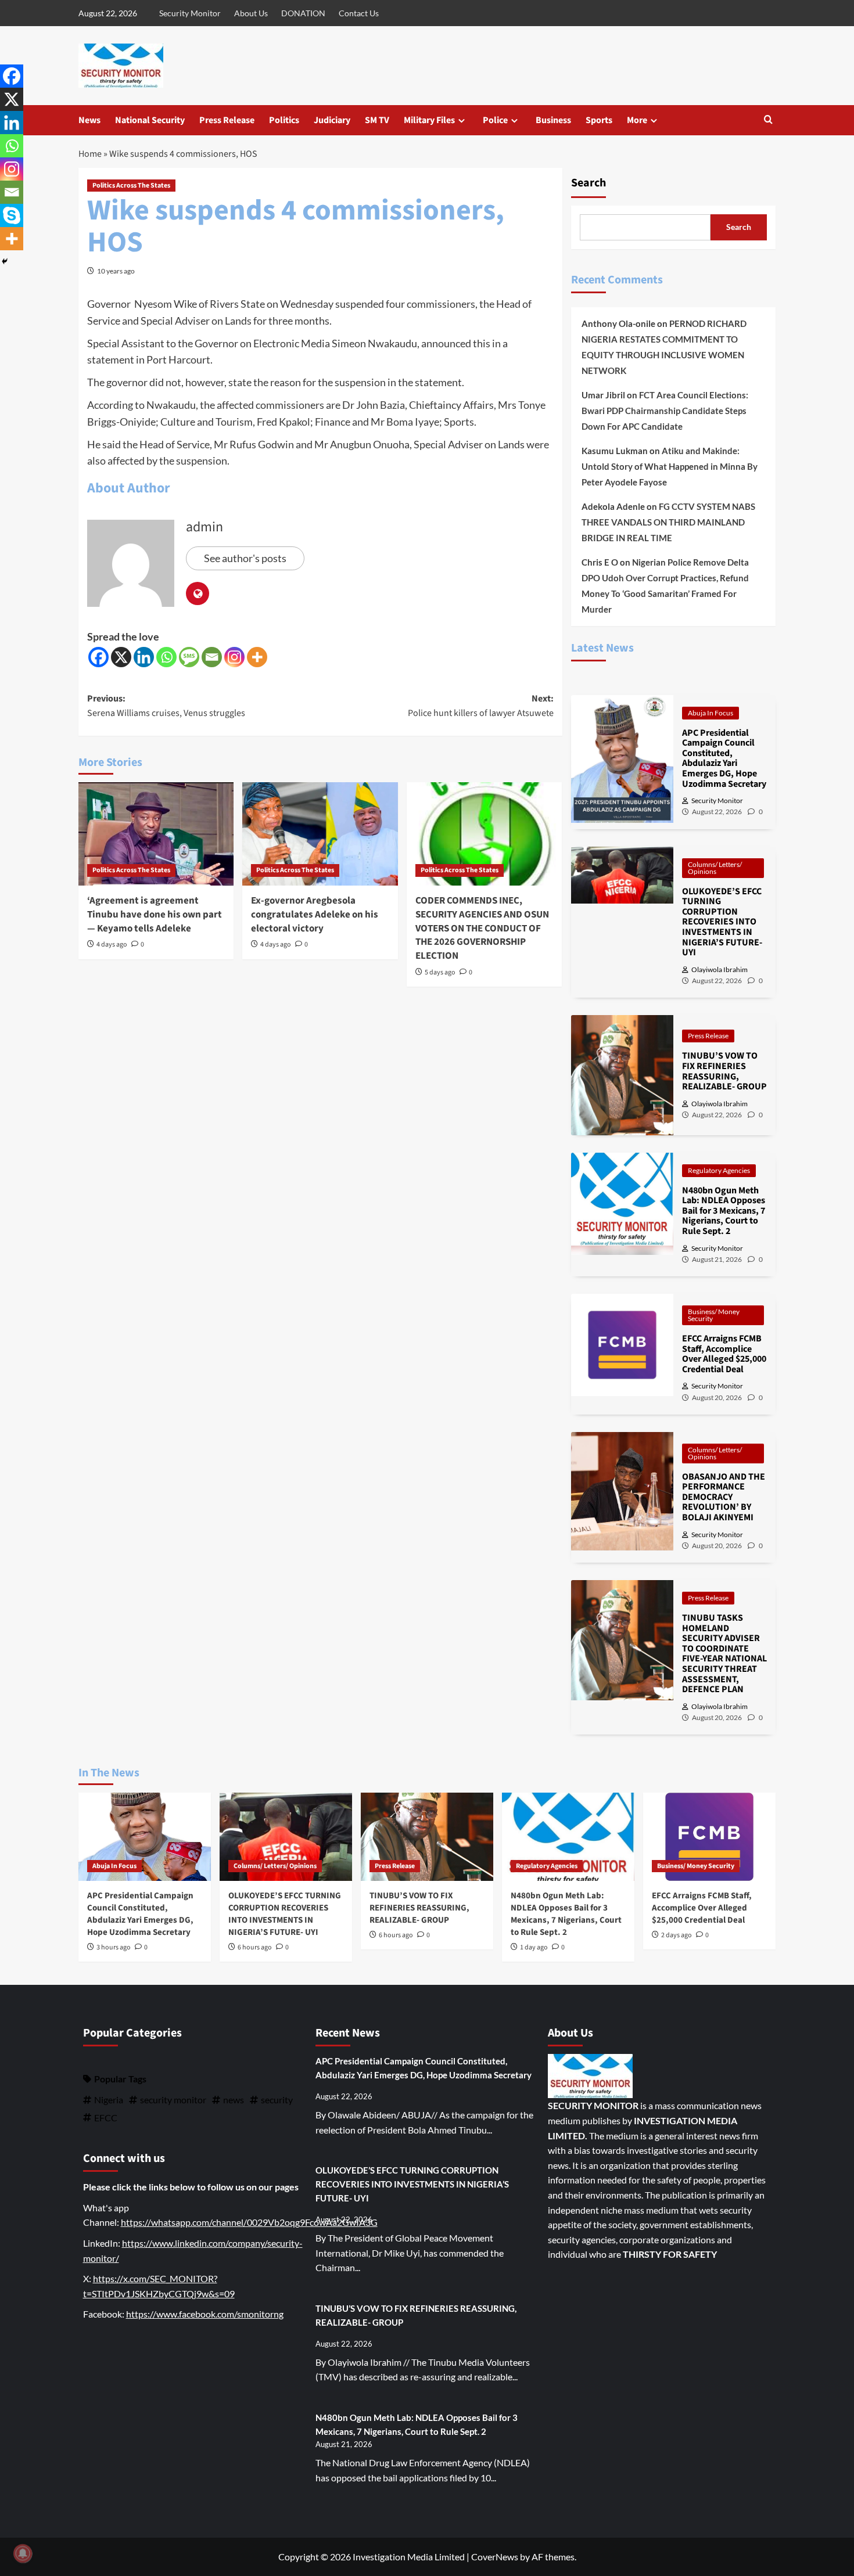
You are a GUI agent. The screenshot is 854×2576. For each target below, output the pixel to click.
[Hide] (5, 261)
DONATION (303, 13)
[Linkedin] (144, 657)
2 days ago (677, 1935)
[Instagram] (234, 657)
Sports (599, 120)
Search (589, 183)
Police (495, 120)
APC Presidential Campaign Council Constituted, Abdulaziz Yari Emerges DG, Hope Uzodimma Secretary (140, 1914)
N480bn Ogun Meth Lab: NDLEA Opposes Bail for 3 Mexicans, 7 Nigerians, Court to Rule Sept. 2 (566, 1914)
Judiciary (332, 120)
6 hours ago (255, 1947)
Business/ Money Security (714, 1315)
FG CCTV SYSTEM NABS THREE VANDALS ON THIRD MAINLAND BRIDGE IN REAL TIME (668, 522)
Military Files (429, 120)
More (637, 120)
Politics (284, 120)
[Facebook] (98, 657)
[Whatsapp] (166, 657)
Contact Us (359, 13)
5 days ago (440, 972)
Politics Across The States (131, 186)
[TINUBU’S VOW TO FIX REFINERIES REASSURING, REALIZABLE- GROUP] (427, 1837)
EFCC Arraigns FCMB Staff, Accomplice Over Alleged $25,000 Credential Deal (702, 1908)
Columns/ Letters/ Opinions (715, 868)
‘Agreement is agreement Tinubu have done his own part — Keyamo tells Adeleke (155, 915)
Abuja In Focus (711, 713)
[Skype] (12, 215)
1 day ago (534, 1947)
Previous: (166, 706)
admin (204, 527)
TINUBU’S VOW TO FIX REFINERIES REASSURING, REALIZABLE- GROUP (419, 1908)
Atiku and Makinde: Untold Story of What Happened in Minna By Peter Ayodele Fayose (670, 466)
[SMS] (189, 657)
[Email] (212, 657)
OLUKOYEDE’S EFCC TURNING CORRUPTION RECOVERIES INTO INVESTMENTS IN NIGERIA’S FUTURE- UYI (285, 1914)
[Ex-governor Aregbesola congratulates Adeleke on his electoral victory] (320, 834)
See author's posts (245, 558)
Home (90, 154)
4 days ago (112, 945)
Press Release (227, 120)
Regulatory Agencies (719, 1170)
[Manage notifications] (23, 2553)
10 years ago (116, 271)
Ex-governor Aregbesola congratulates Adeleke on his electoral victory (315, 915)
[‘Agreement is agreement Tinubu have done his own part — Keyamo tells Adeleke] (156, 834)
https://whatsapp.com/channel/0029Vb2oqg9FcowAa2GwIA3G (249, 2222)
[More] (257, 657)
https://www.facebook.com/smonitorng (205, 2314)
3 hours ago (114, 1947)
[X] (121, 657)
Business (553, 120)
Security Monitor (190, 13)
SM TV (377, 120)
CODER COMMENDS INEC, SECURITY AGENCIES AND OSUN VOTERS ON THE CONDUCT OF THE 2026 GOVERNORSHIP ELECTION (482, 928)
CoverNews (495, 2557)
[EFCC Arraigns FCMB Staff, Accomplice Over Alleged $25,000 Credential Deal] (709, 1837)
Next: (480, 706)
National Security (150, 120)
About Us (251, 13)
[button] (768, 120)
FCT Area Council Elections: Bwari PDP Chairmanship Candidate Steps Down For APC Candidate (665, 411)
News (89, 120)
